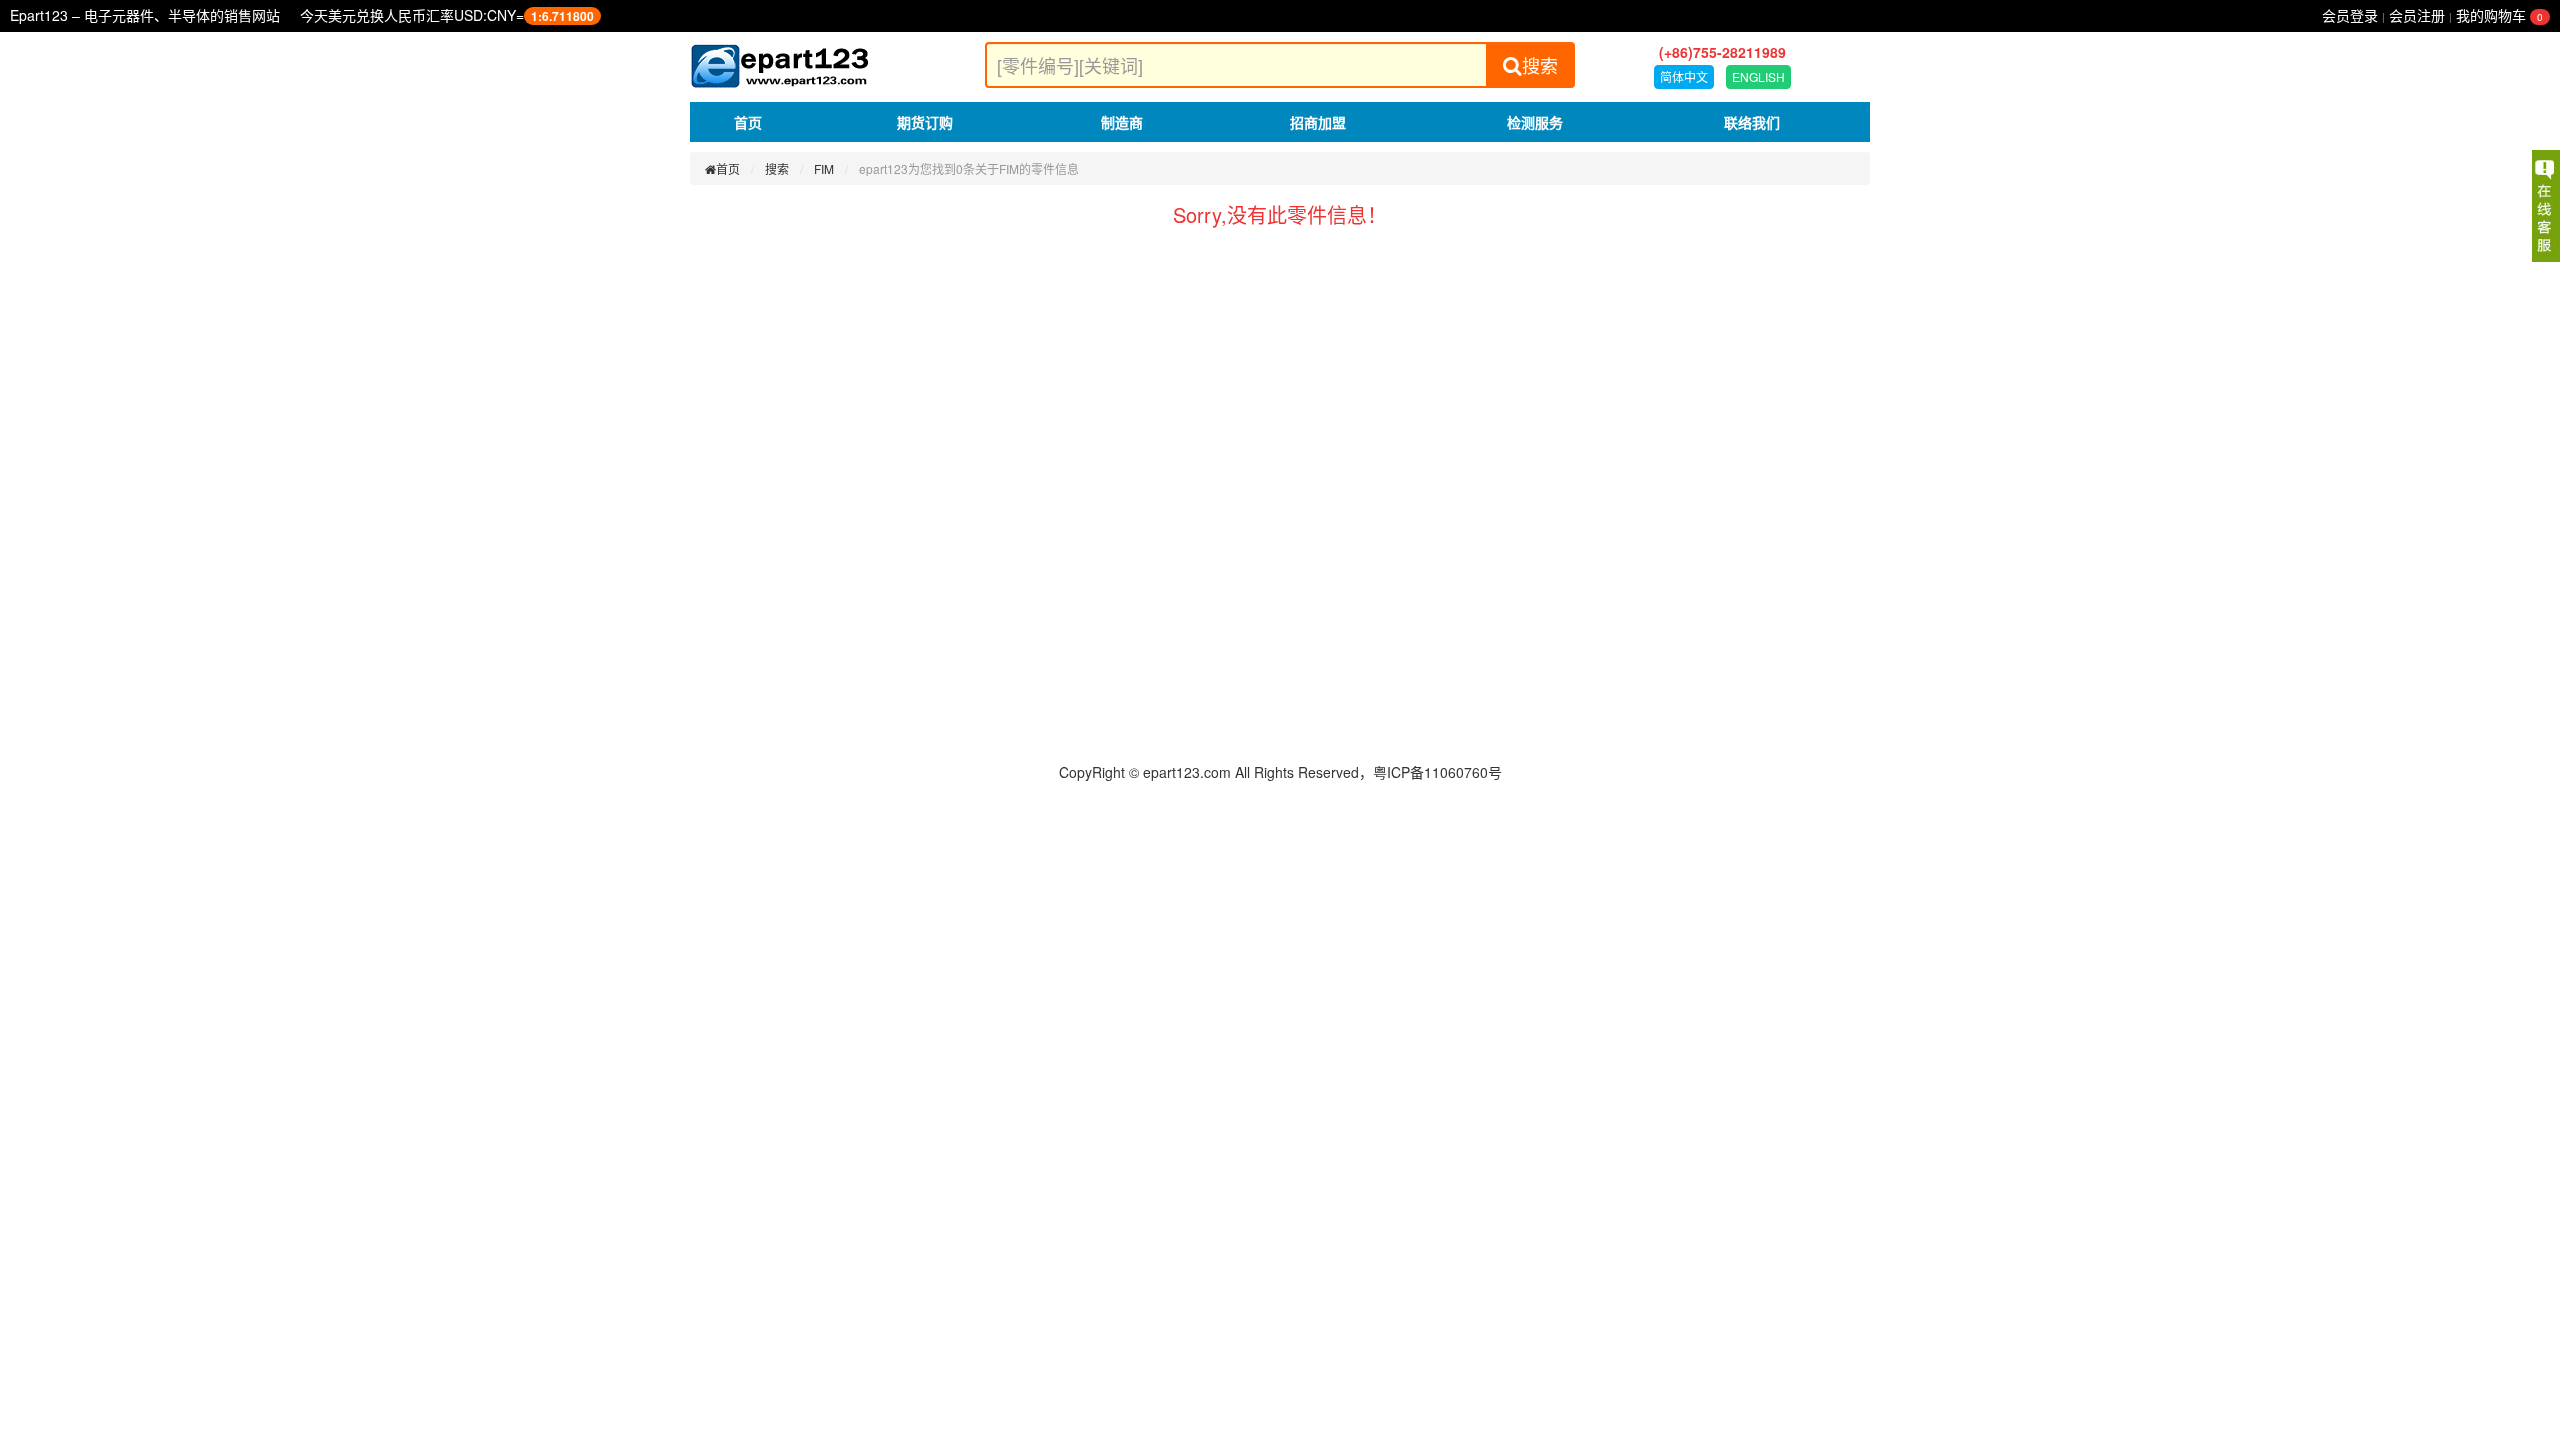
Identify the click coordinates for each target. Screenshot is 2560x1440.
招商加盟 (1318, 122)
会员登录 (2350, 15)
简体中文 (1684, 76)
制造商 (1122, 122)
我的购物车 (2499, 15)
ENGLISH (1758, 76)
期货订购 (925, 122)
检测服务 (1535, 122)
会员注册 (2417, 15)
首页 (748, 122)
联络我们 (1752, 122)
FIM (824, 168)
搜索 (1540, 65)
